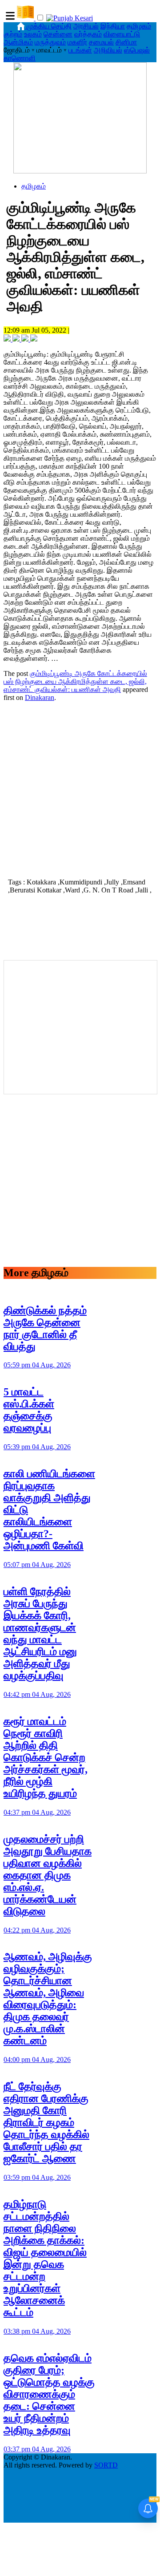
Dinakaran (40, 697)
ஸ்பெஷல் (137, 50)
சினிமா (126, 42)
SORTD (106, 2465)
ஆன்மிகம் (18, 42)
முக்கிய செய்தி (49, 26)
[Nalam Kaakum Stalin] (80, 171)
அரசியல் (86, 26)
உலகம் (33, 34)
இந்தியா (113, 26)
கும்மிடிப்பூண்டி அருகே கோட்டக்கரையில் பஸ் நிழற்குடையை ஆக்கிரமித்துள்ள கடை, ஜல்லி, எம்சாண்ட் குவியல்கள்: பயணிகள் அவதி (75, 681)
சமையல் (101, 42)
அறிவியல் (108, 50)
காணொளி (20, 58)
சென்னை (58, 34)
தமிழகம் (139, 26)
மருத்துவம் (50, 42)
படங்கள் (80, 50)
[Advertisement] (80, 789)
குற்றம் (13, 34)
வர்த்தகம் (88, 34)
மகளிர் (77, 42)
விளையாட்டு (122, 34)
